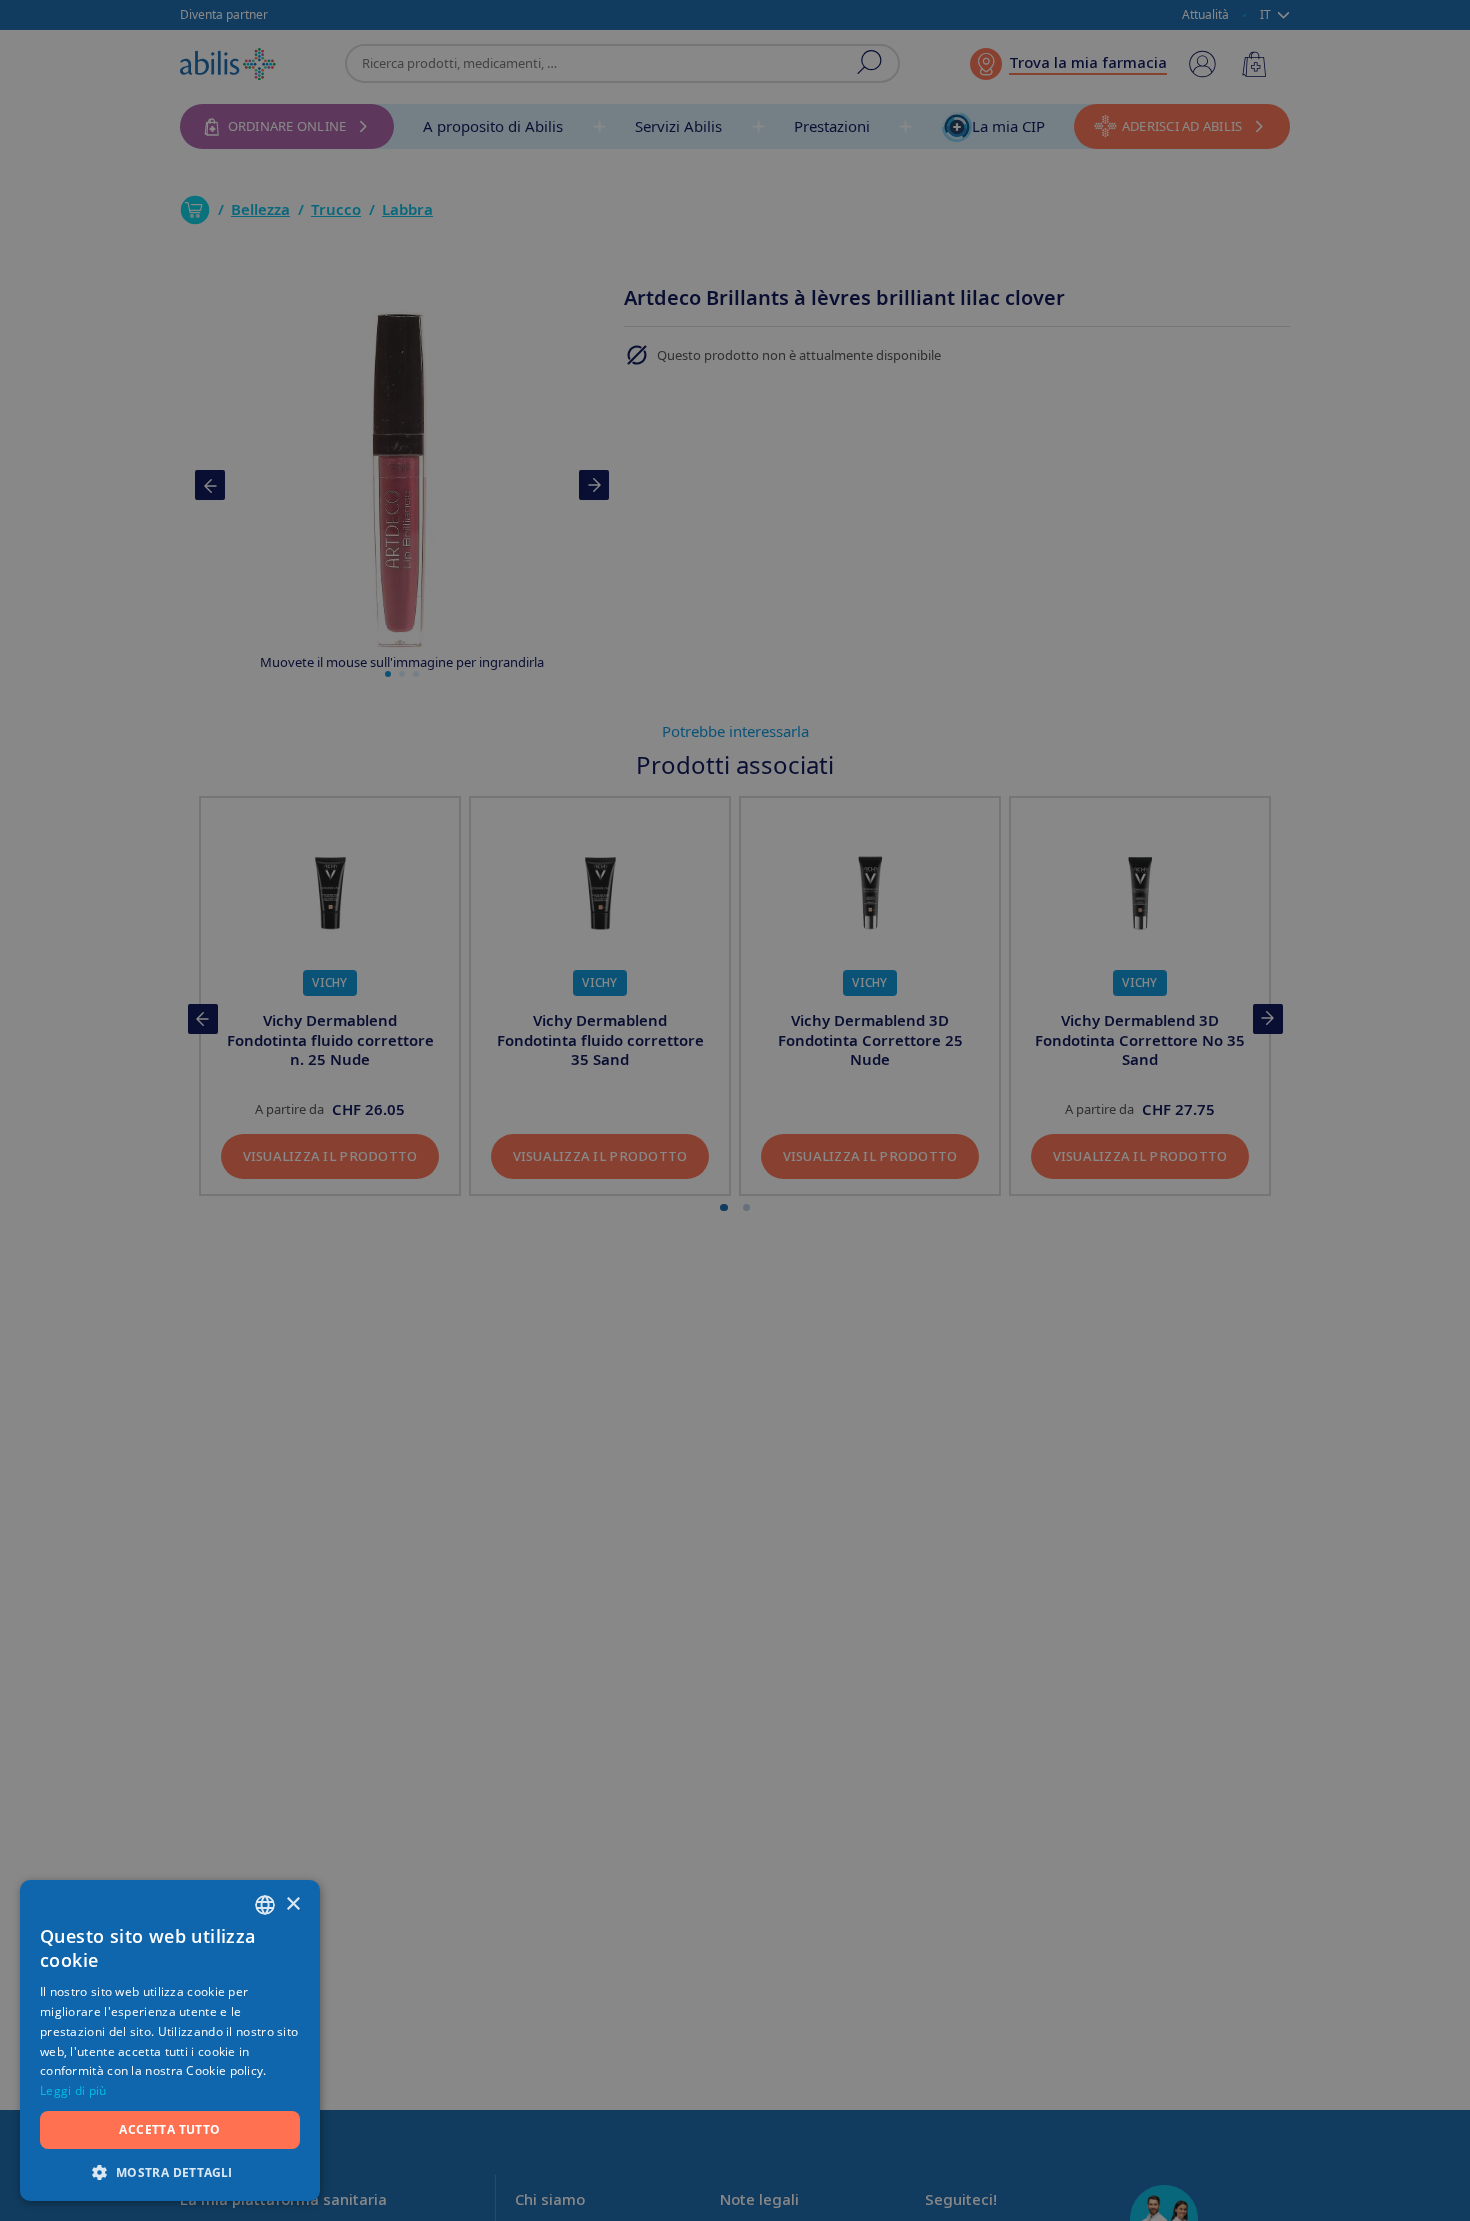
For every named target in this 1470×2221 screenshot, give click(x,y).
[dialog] (735, 1110)
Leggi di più (73, 2090)
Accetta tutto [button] (169, 2129)
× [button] (292, 1904)
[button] (170, 2171)
